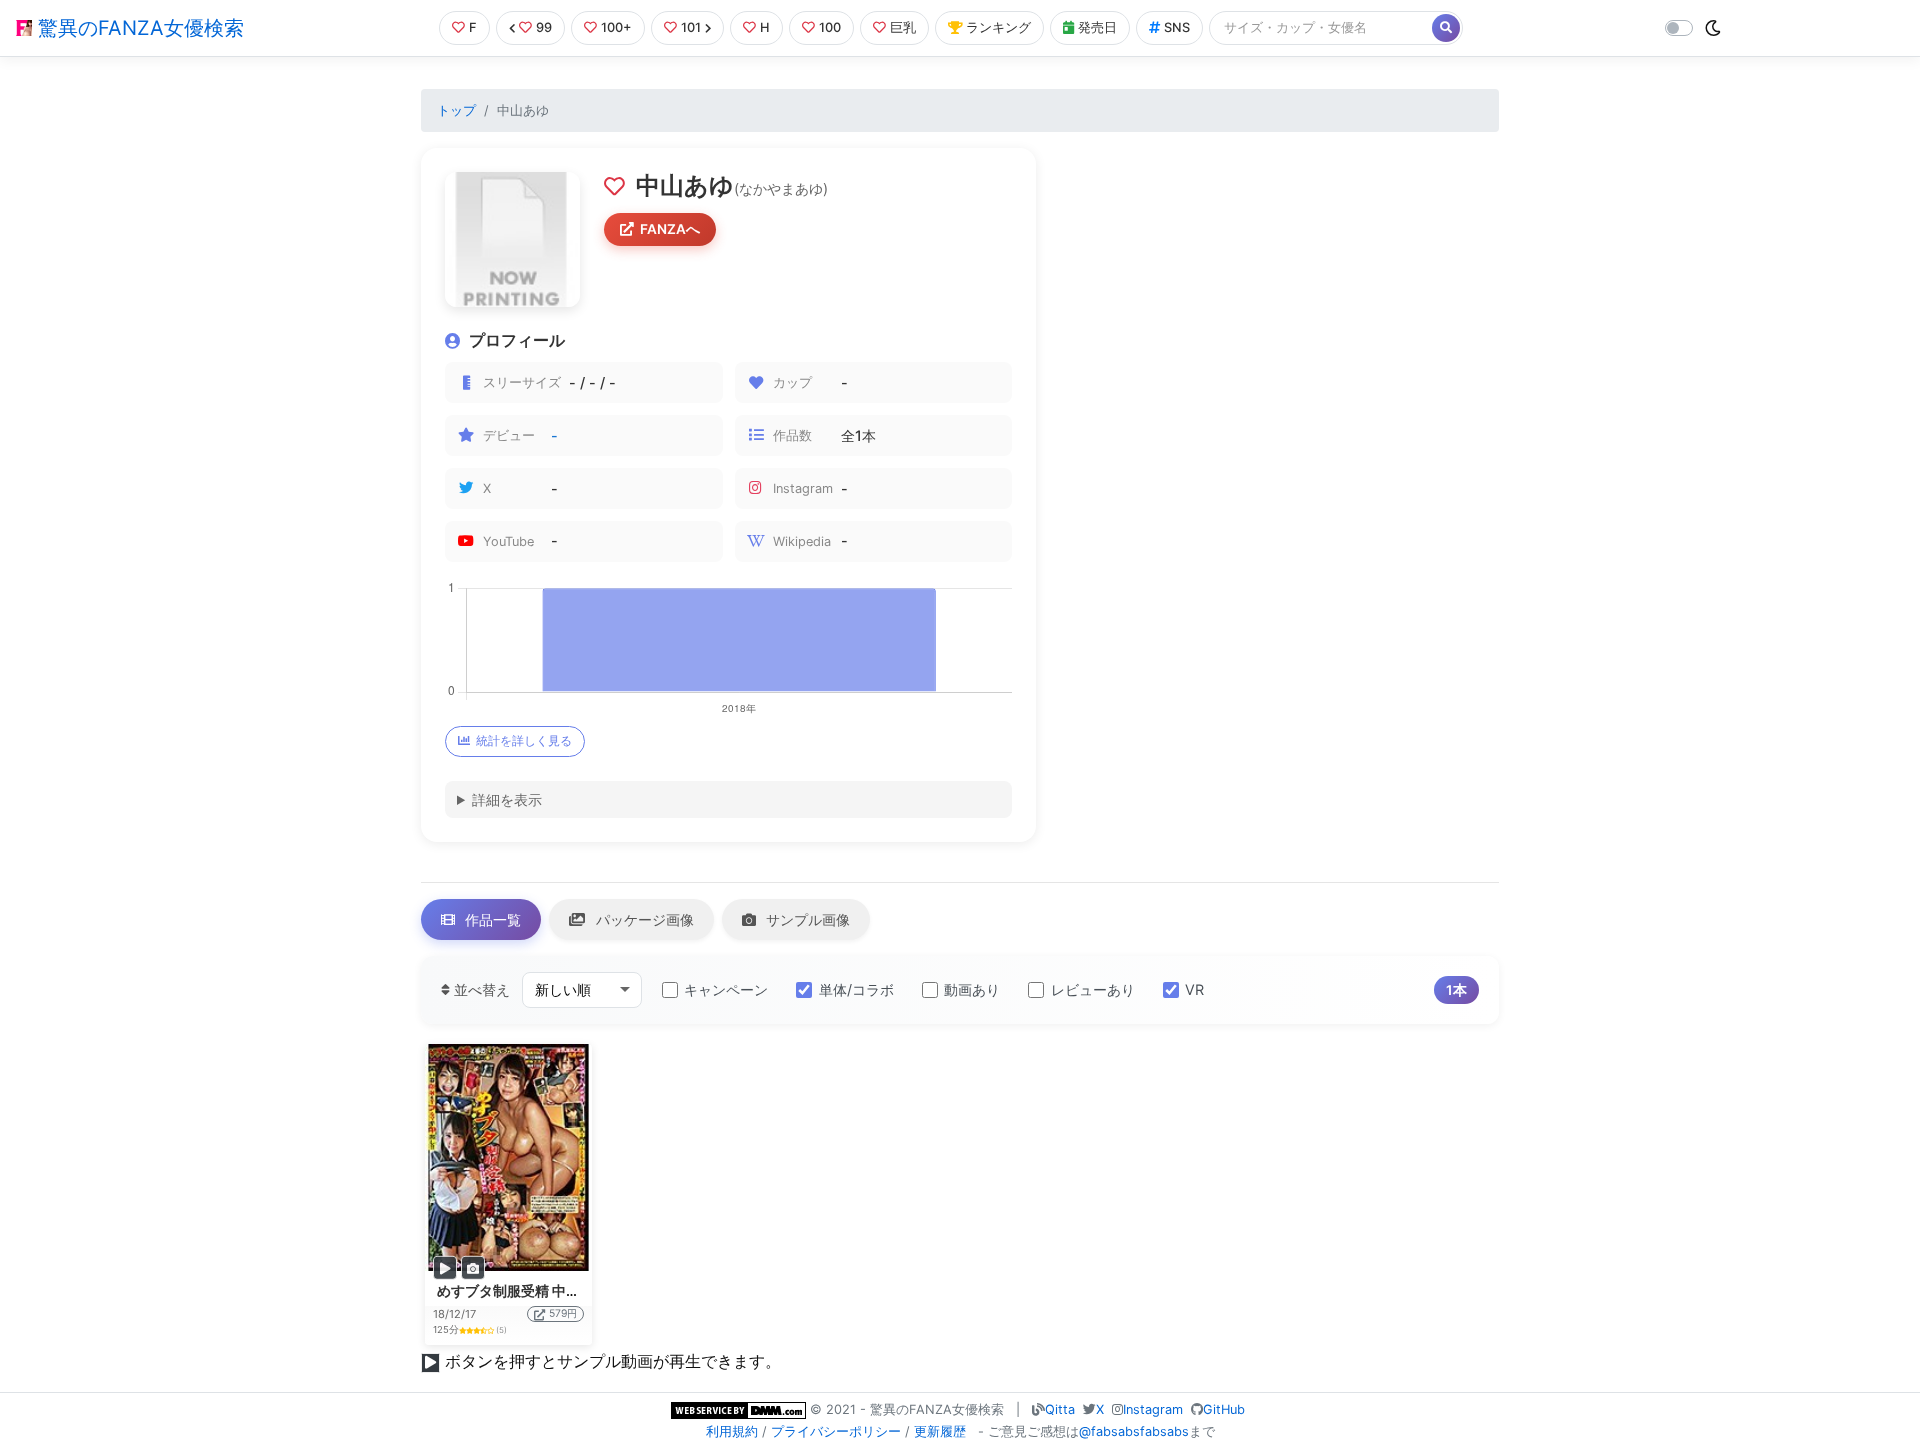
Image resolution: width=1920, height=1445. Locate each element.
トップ (456, 110)
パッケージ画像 (643, 919)
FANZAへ (670, 229)
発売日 (1097, 27)
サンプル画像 (806, 919)
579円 (563, 1313)
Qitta (1060, 1409)
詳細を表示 (507, 799)
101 (691, 27)
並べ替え (480, 989)
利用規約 (732, 1431)
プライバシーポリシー (836, 1431)
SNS (1177, 27)
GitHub (1224, 1409)
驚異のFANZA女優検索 (138, 28)
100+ (616, 27)
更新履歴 (940, 1431)
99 (544, 27)
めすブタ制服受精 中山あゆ (522, 1291)
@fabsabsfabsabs (1134, 1431)
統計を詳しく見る (524, 740)
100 (830, 27)
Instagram (1153, 1409)
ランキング (998, 27)
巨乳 (903, 27)
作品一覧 (491, 919)
